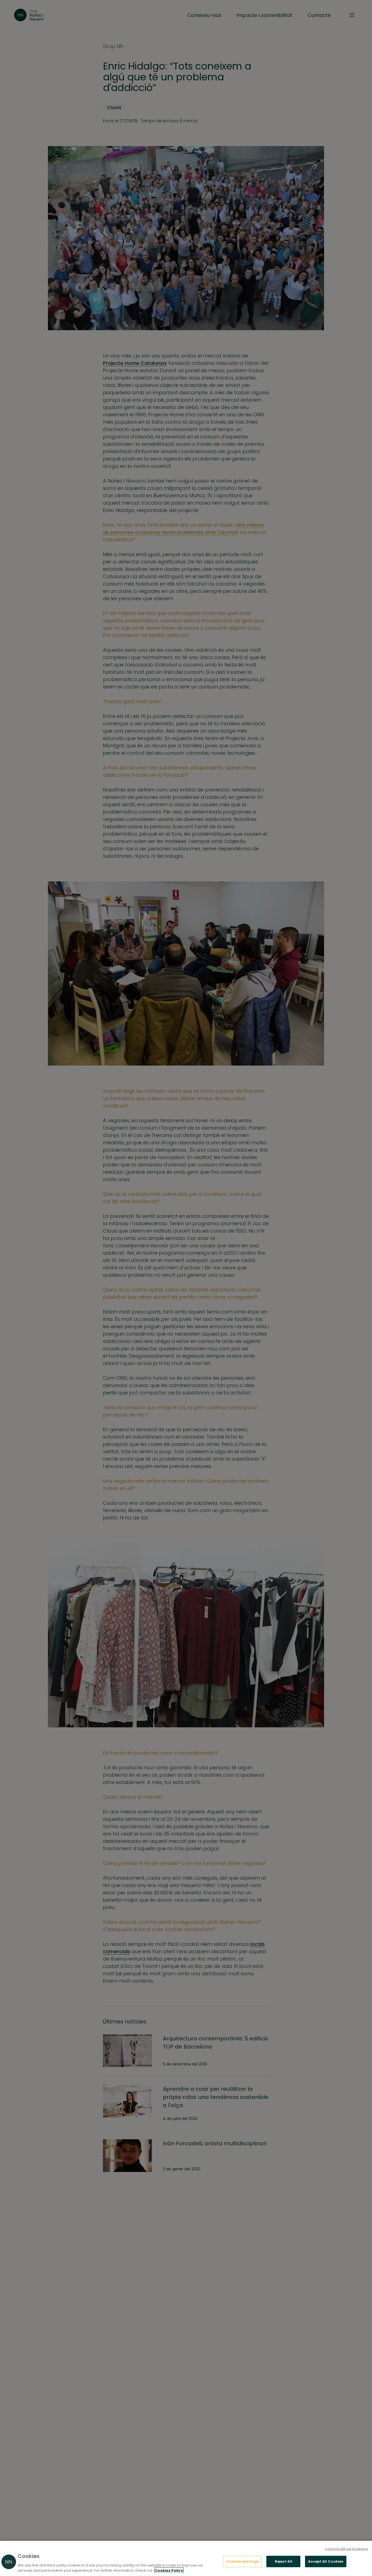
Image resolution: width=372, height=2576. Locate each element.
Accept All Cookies (326, 2561)
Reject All (283, 2561)
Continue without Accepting (346, 2549)
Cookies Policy (169, 2570)
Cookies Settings (242, 2561)
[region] (186, 2558)
